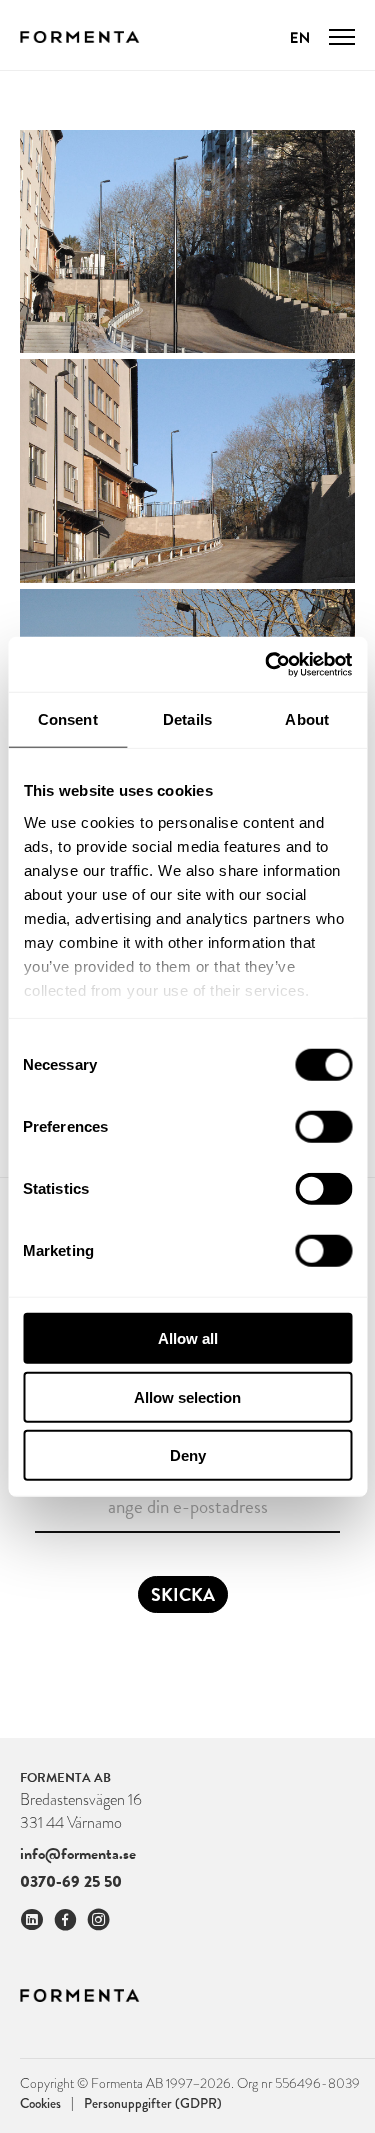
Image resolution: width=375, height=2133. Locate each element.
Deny (188, 1455)
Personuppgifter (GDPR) (153, 2103)
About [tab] (307, 719)
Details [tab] (187, 719)
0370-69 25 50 (71, 1881)
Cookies (47, 2102)
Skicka (183, 1594)
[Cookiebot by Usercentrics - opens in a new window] (267, 664)
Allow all (188, 1338)
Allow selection (187, 1396)
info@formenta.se (78, 1854)
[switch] (323, 1127)
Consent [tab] (68, 719)
